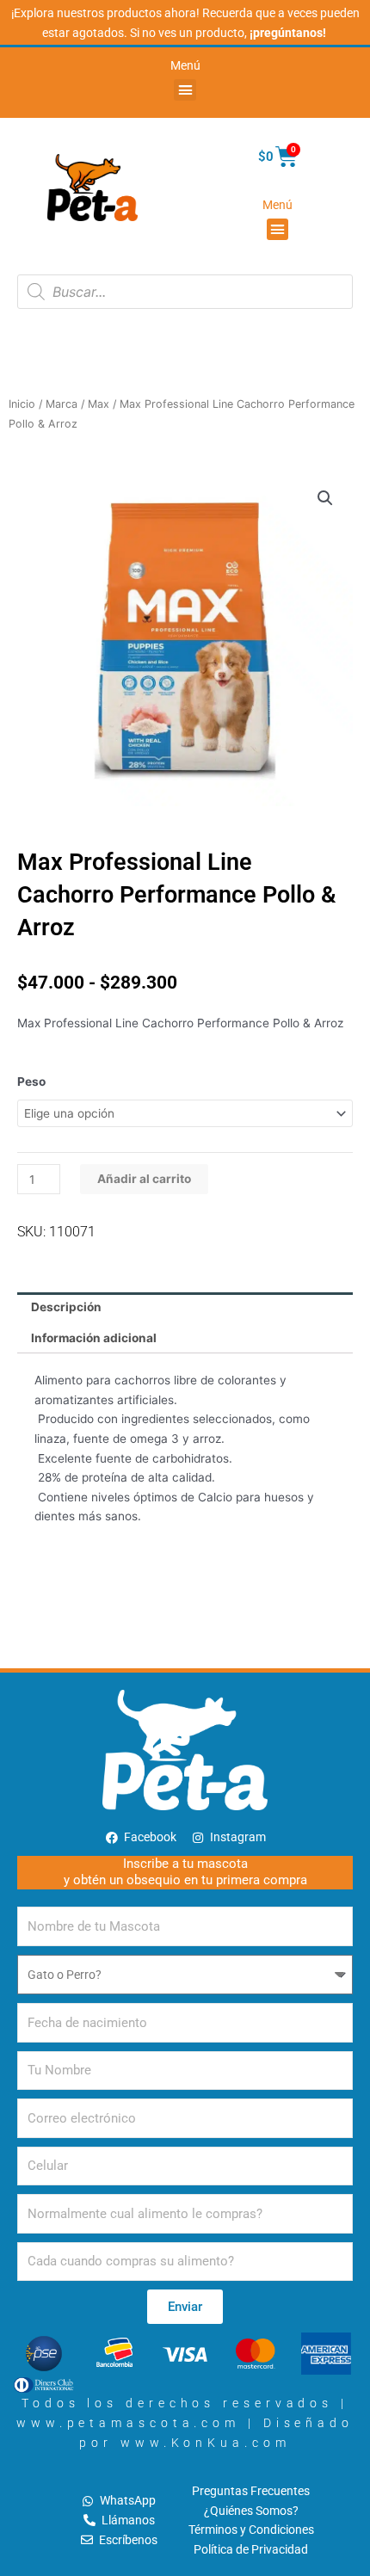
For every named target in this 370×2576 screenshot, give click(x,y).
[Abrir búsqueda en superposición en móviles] (185, 292)
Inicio (22, 404)
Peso (31, 1082)
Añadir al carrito (144, 1179)
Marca (62, 404)
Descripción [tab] (66, 1307)
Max (99, 404)
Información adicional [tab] (94, 1338)
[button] (185, 90)
